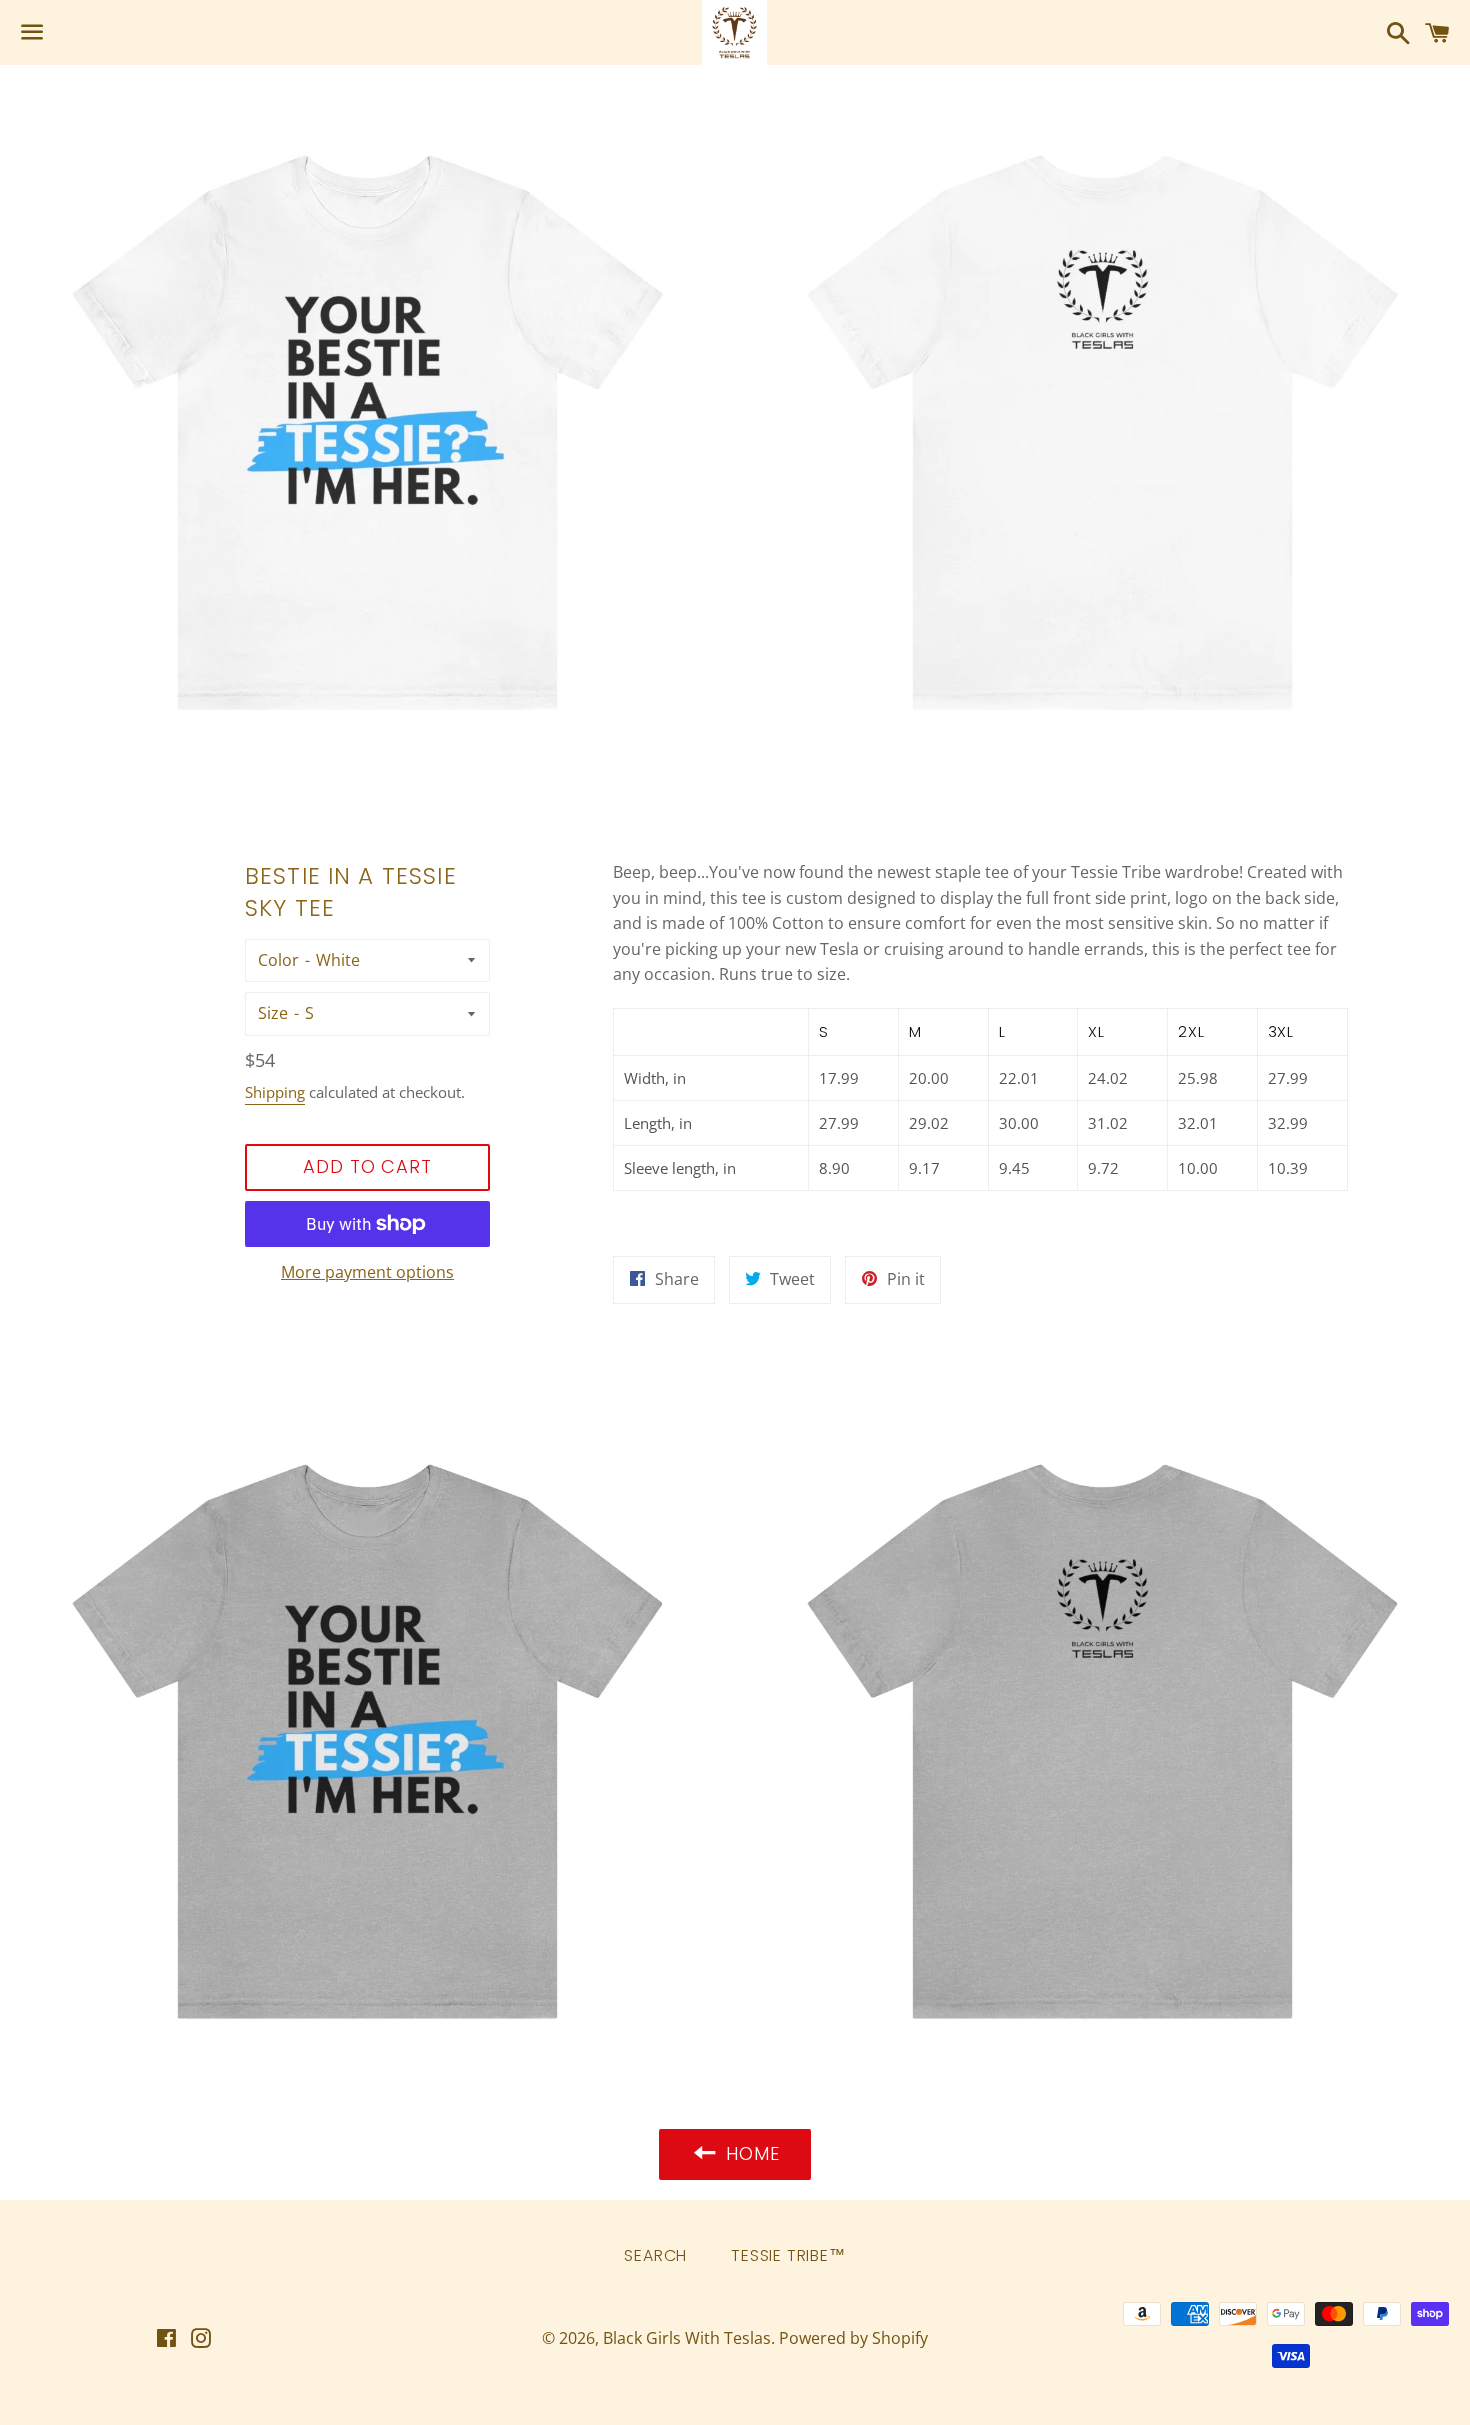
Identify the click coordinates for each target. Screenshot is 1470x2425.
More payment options (367, 1272)
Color (278, 960)
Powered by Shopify (853, 2338)
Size (273, 1013)
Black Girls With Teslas (687, 2338)
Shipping (275, 1092)
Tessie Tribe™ (788, 2255)
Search (655, 2255)
